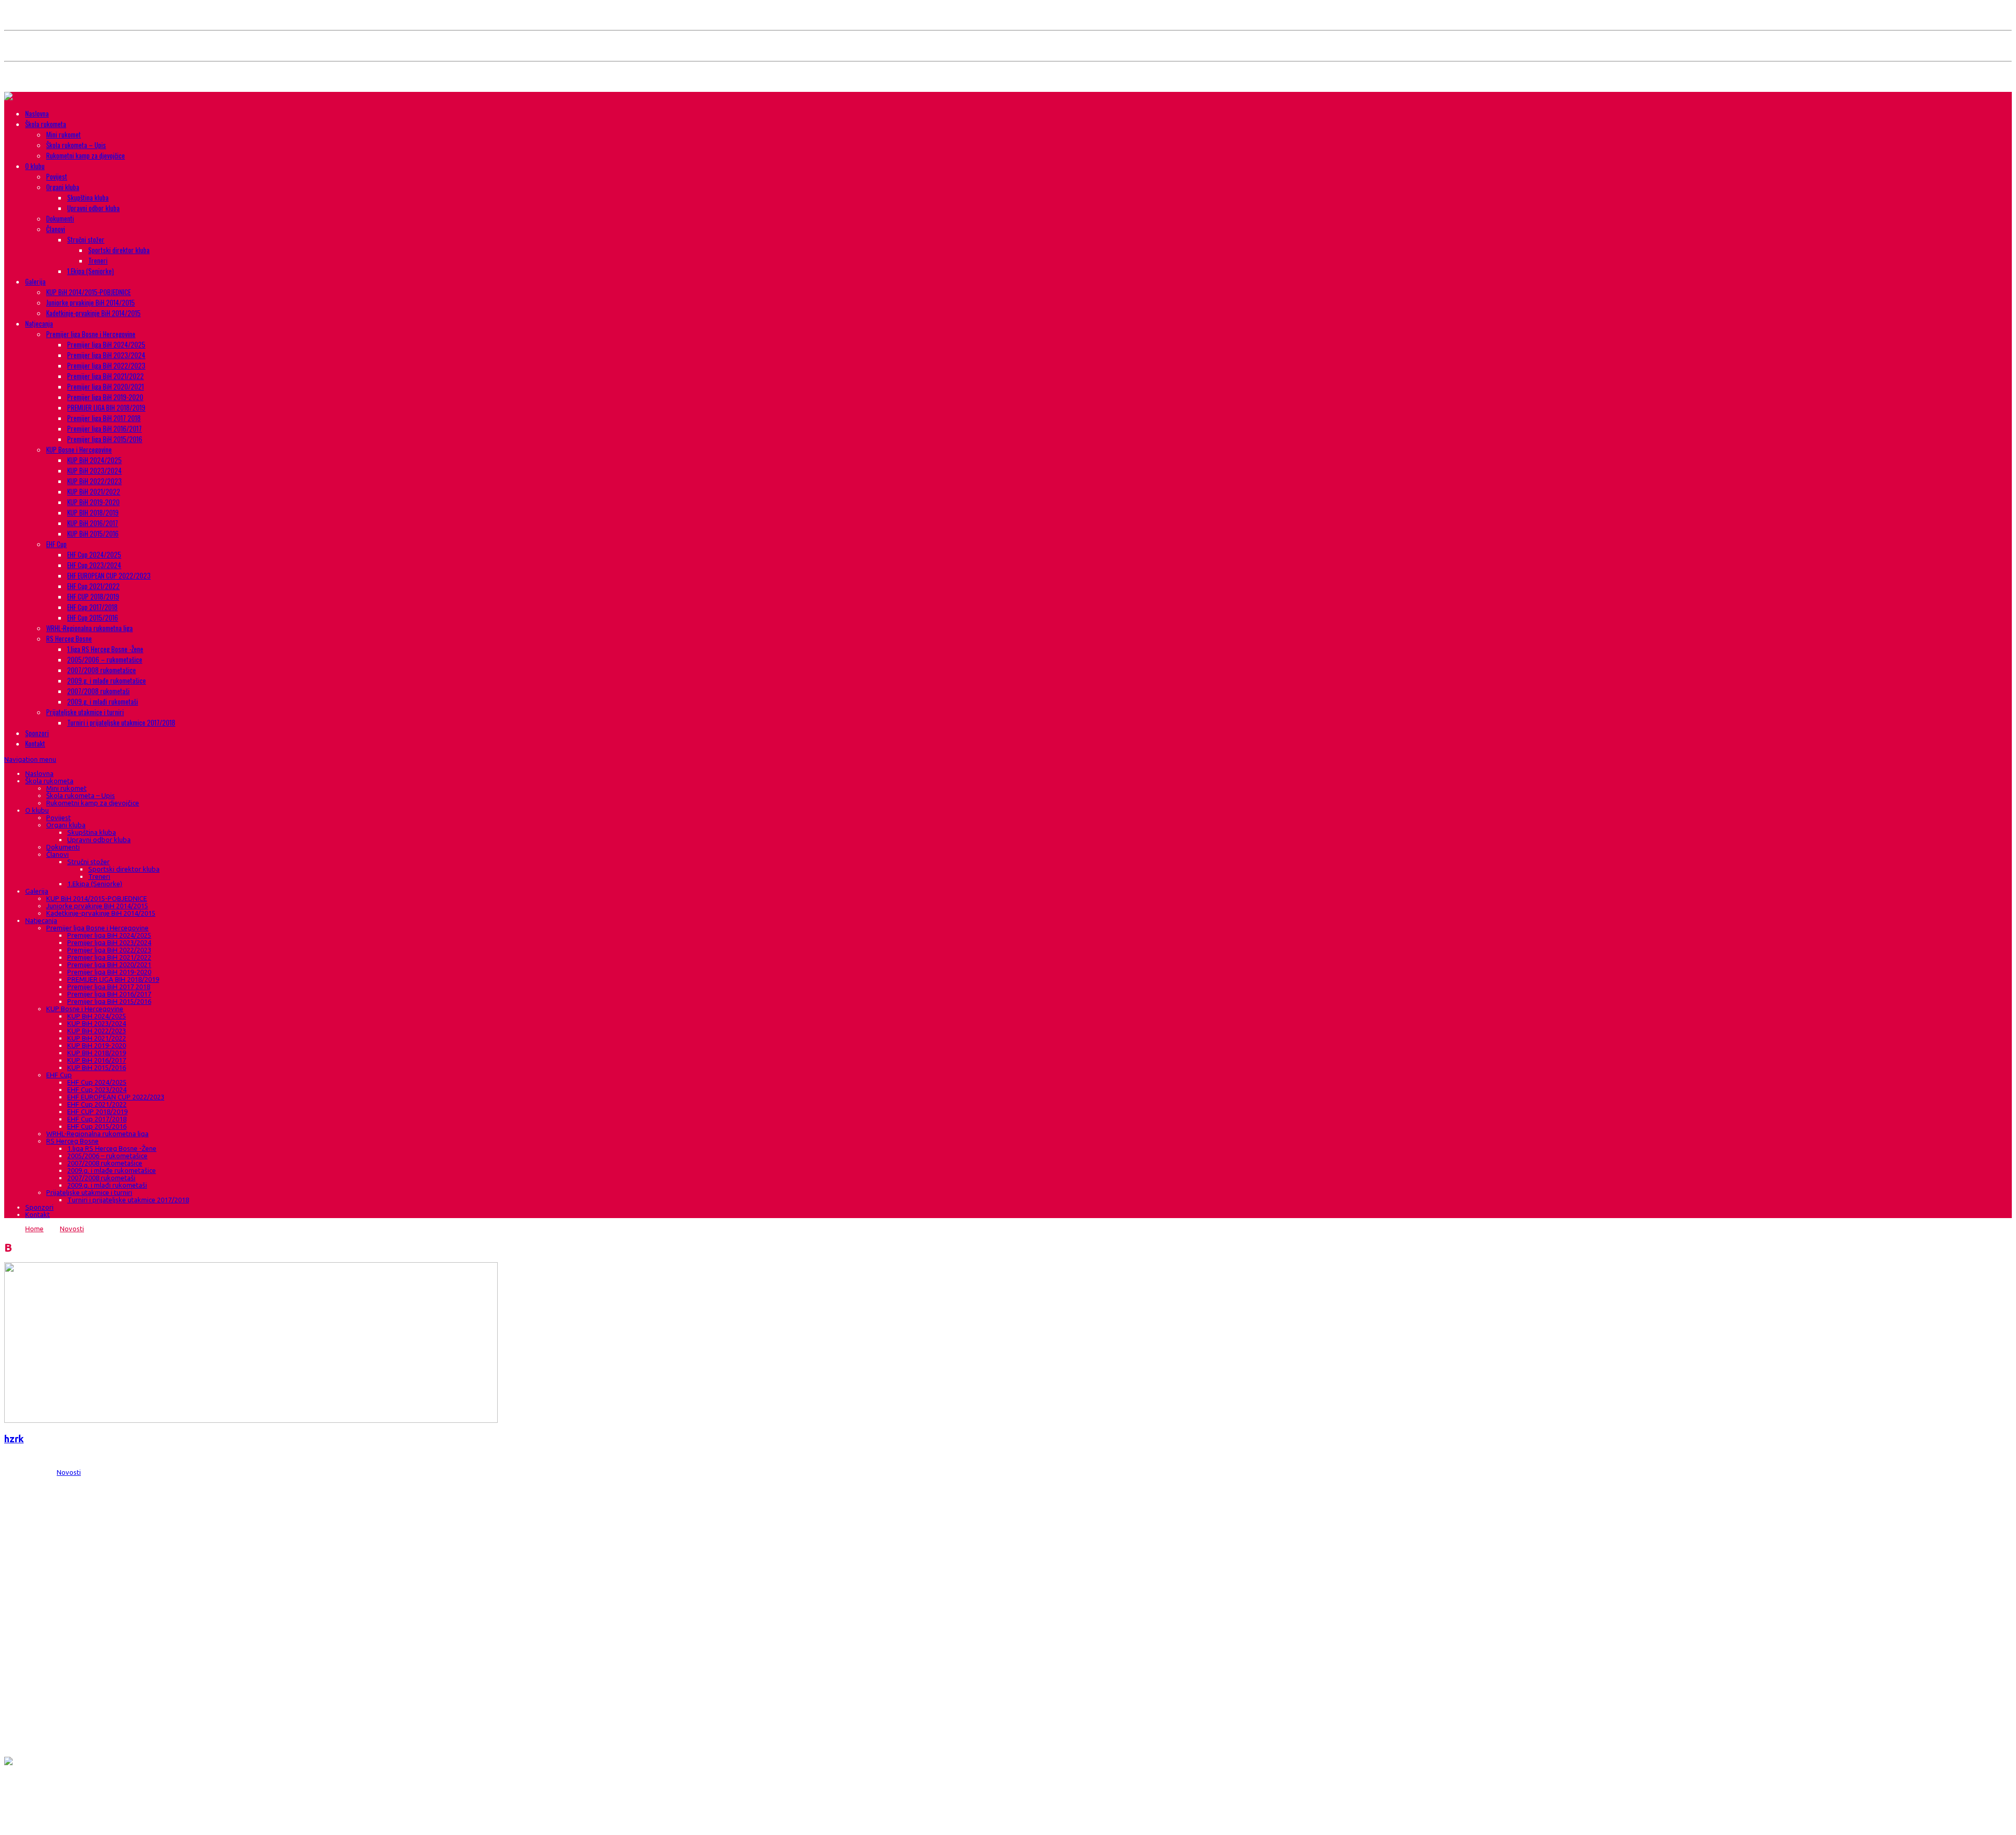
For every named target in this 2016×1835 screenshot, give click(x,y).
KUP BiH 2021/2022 (94, 491)
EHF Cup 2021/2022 (93, 586)
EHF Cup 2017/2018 (92, 607)
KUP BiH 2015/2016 (93, 533)
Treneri (98, 260)
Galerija (35, 281)
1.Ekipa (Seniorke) (91, 271)
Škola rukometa (46, 124)
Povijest (57, 176)
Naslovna (37, 113)
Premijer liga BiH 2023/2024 (106, 355)
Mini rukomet (64, 134)
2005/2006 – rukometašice (105, 659)
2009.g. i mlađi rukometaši (103, 701)
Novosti (72, 1229)
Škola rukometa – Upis (76, 145)
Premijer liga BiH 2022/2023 (106, 365)
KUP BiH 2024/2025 (94, 460)
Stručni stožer (86, 239)
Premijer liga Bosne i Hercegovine (91, 334)
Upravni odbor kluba (93, 208)
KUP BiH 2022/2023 (94, 481)
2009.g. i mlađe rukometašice (107, 680)
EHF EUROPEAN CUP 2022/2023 (109, 575)
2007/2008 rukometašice (102, 670)
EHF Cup (56, 544)
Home (34, 1229)
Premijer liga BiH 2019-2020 (105, 397)
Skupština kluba (88, 197)
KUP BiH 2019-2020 (93, 502)
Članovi (56, 229)
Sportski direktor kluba (119, 250)
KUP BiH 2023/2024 (94, 470)
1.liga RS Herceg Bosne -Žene (105, 649)
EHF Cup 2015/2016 (93, 617)
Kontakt (35, 743)
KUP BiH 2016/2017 (93, 523)
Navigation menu (30, 759)
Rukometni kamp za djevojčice (86, 155)
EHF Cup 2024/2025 (94, 554)
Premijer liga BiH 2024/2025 (106, 344)
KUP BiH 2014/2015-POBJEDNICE (88, 292)
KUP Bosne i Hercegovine (79, 449)
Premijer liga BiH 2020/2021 (106, 386)
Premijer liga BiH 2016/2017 (104, 428)
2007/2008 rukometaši (98, 691)
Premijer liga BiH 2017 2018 (104, 418)
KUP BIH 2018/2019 (93, 512)
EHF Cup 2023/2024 (94, 565)
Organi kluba (63, 187)
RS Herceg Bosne (69, 638)
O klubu (35, 166)
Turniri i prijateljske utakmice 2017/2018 (121, 722)
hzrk (14, 1439)
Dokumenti (60, 218)
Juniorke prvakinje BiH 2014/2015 (91, 302)
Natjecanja (39, 323)
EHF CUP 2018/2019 (93, 596)
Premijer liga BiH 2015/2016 (105, 439)
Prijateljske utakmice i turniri (85, 712)
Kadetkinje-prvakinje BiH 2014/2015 (93, 313)
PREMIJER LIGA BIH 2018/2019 (106, 407)
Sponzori (37, 733)
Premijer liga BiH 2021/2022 (106, 376)
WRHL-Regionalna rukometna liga (90, 628)
